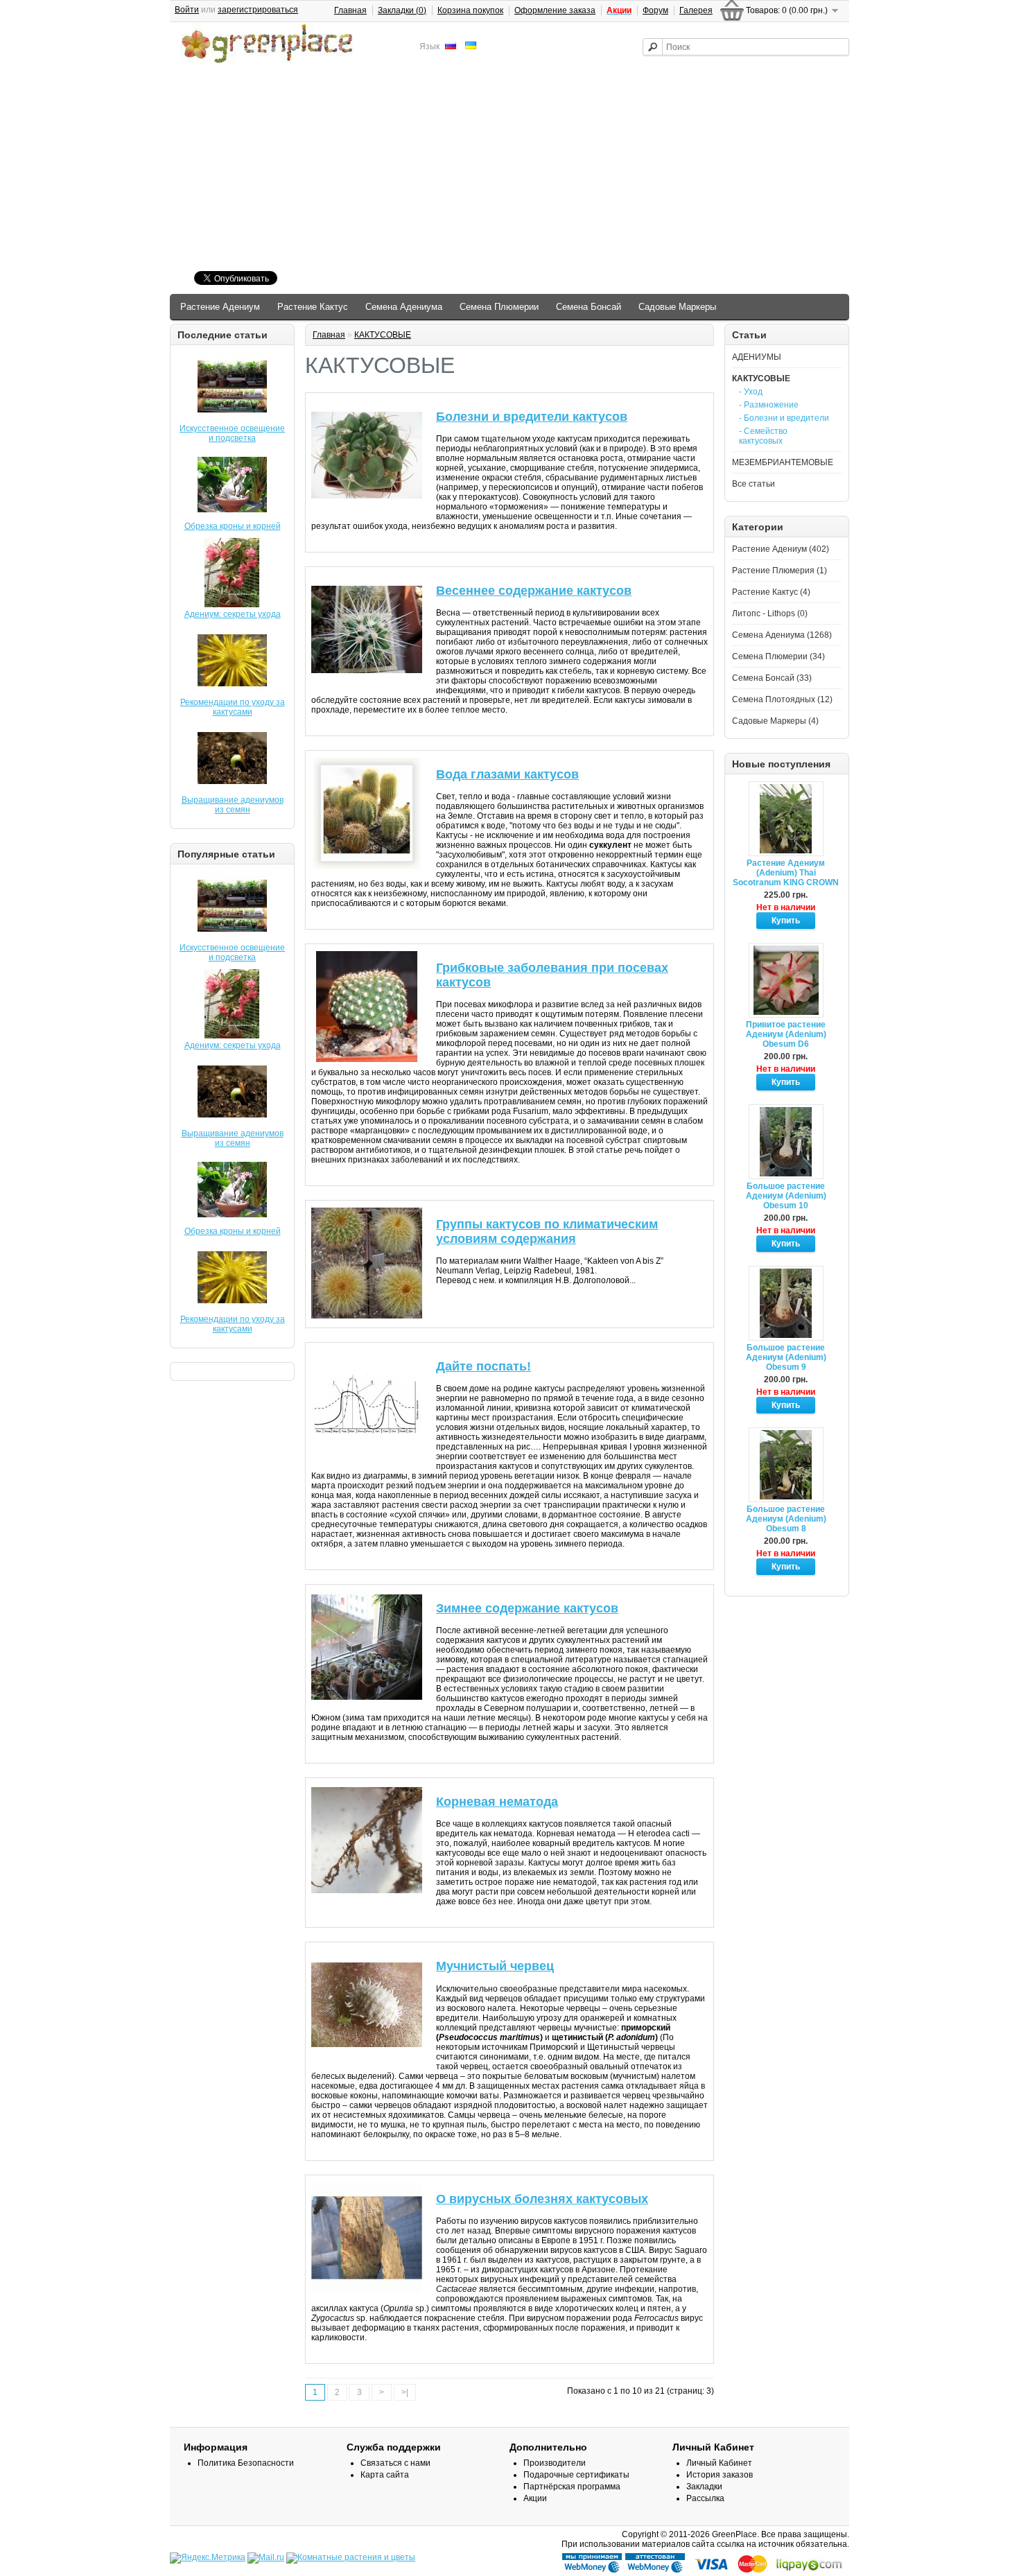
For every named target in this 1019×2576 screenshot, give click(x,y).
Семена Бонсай (589, 307)
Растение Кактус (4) (771, 592)
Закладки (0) (402, 10)
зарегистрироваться (258, 10)
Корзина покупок (470, 10)
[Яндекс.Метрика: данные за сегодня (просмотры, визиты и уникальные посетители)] (208, 2558)
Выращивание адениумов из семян (233, 805)
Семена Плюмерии (499, 307)
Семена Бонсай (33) (772, 678)
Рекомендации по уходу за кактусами (233, 707)
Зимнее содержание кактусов (527, 1608)
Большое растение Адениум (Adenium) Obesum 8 (786, 1519)
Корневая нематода (497, 1802)
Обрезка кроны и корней (233, 526)
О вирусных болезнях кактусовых (542, 2199)
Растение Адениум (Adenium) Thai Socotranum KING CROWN (786, 873)
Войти (187, 10)
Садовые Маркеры (677, 307)
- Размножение (769, 405)
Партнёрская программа (572, 2487)
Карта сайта (385, 2475)
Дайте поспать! (484, 1366)
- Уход (751, 392)
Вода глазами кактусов (507, 774)
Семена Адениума (404, 307)
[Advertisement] (509, 169)
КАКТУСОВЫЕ (761, 378)
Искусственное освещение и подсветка (232, 433)
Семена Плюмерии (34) (778, 656)
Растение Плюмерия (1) (780, 571)
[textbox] (746, 47)
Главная (350, 10)
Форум (655, 10)
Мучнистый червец (495, 1966)
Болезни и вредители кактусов (532, 417)
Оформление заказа (555, 10)
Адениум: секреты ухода (233, 614)
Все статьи (754, 484)
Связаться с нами (395, 2463)
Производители (555, 2463)
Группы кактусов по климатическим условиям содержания (547, 1232)
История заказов (720, 2475)
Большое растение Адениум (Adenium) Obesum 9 (786, 1357)
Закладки (704, 2487)
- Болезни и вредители (784, 418)
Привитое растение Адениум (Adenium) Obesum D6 (786, 1034)
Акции (535, 2498)
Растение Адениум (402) (781, 549)
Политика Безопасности (246, 2463)
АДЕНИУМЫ (757, 357)
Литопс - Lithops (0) (770, 613)
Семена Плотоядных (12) (782, 699)
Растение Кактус (313, 307)
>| (405, 2392)
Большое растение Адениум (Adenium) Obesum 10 (786, 1196)
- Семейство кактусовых (763, 436)
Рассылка (705, 2498)
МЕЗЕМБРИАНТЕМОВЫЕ (783, 462)
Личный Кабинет (719, 2463)
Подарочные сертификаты (576, 2475)
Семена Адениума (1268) (782, 635)
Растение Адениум (220, 307)
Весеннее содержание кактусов (534, 591)
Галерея (696, 10)
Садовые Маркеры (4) (775, 721)
